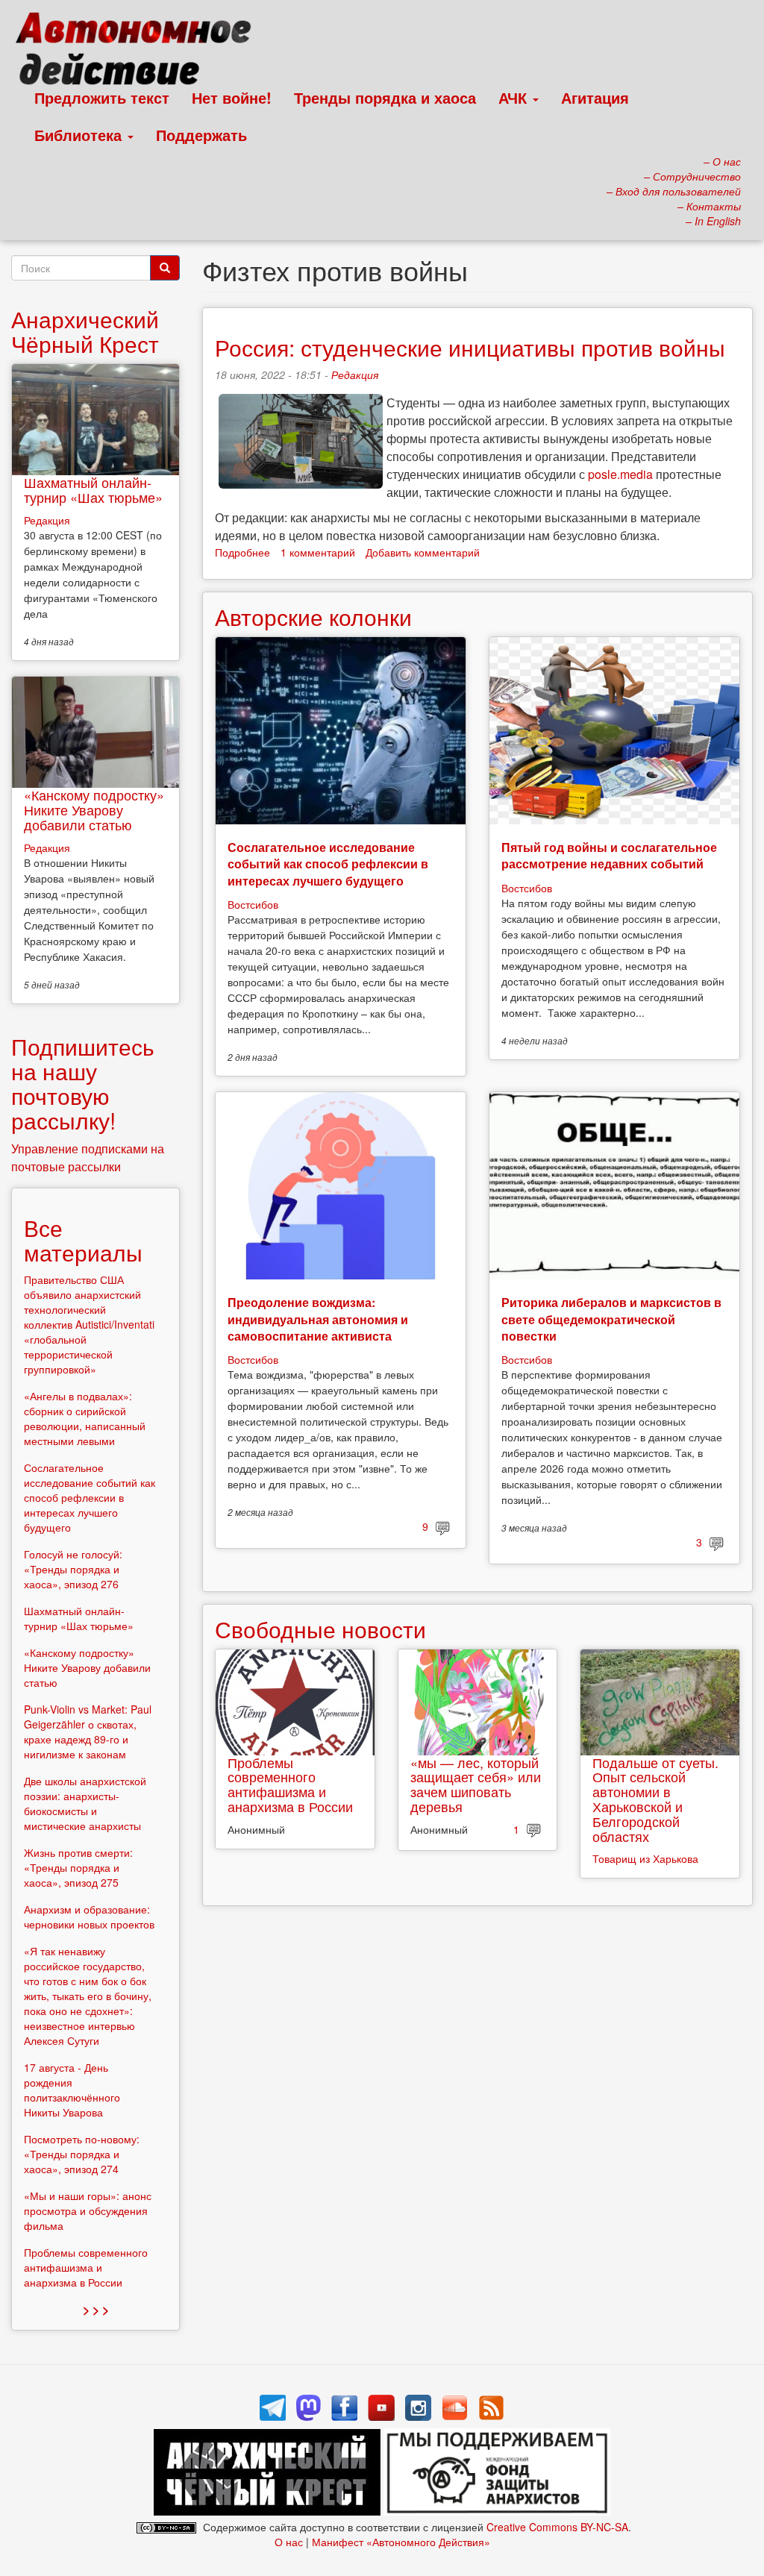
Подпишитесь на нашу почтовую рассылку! (83, 1083)
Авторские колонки (313, 617)
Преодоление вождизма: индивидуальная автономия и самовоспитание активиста (318, 1319)
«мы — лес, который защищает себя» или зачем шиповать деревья (476, 1784)
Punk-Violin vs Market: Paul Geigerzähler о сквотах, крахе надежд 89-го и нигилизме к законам (88, 1732)
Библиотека (80, 135)
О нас (289, 2542)
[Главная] (140, 52)
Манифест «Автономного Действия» (401, 2542)
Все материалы (83, 1240)
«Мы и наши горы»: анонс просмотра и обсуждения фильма (88, 2210)
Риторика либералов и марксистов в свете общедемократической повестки (611, 1319)
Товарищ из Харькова (645, 1858)
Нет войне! (232, 97)
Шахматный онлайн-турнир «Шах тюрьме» (93, 489)
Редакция (355, 375)
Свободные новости (320, 1629)
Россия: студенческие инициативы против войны (470, 347)
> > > (96, 2309)
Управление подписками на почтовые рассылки (88, 1157)
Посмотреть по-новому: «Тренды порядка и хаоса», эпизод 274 (82, 2154)
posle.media (620, 474)
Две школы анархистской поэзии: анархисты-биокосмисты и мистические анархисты (85, 1803)
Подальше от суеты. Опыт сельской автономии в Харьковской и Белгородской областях (655, 1799)
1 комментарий (318, 552)
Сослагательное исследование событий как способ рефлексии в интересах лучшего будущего (328, 864)
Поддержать (201, 135)
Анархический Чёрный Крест (85, 331)
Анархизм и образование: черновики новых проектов (89, 1917)
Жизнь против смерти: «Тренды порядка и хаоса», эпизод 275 (78, 1867)
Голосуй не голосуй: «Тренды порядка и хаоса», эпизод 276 (73, 1569)
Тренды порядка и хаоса (385, 97)
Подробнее (242, 552)
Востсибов (253, 904)
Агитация (595, 97)
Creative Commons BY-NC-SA (557, 2527)
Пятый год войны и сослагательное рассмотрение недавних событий (609, 855)
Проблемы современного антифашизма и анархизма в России (290, 1784)
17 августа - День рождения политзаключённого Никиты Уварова (72, 2090)
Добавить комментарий (423, 552)
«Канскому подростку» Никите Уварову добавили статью (94, 809)
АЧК (515, 97)
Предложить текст (102, 97)
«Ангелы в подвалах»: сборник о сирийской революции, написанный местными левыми (85, 1418)
